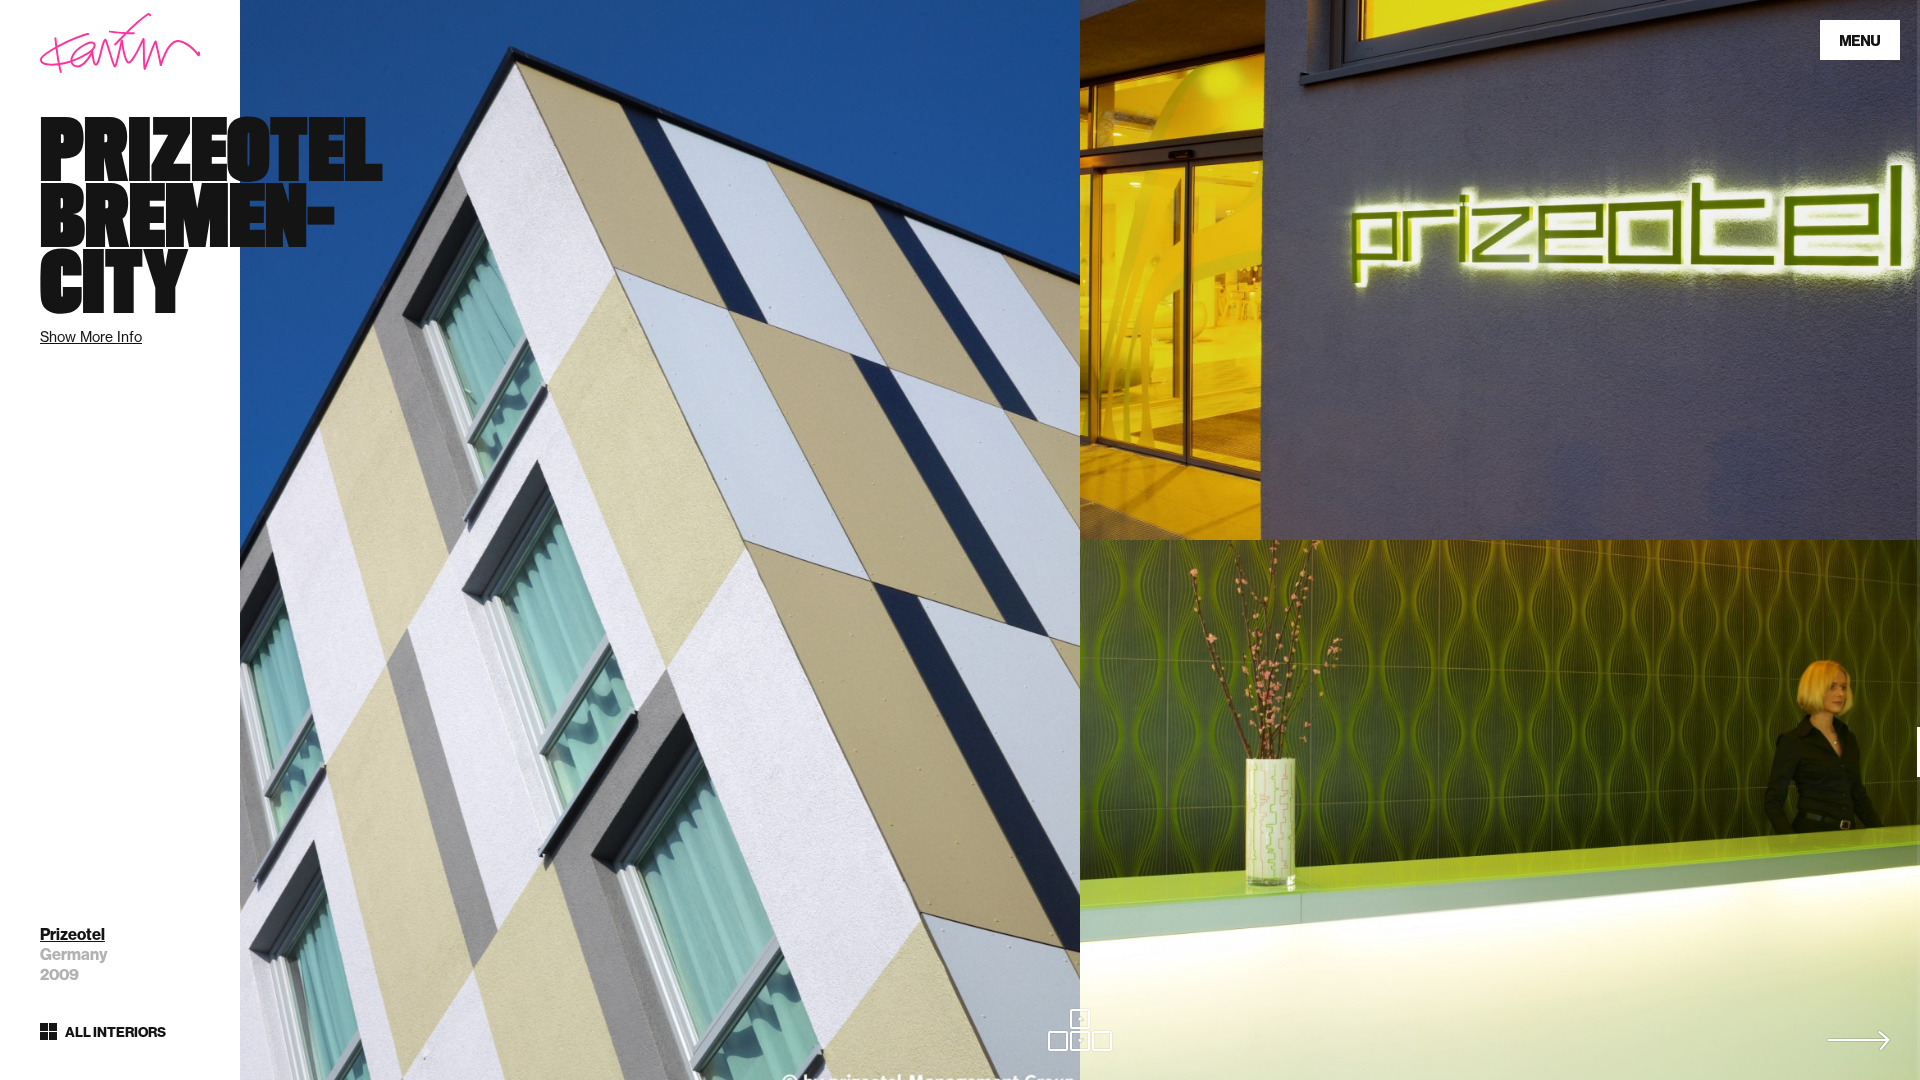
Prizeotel (72, 934)
